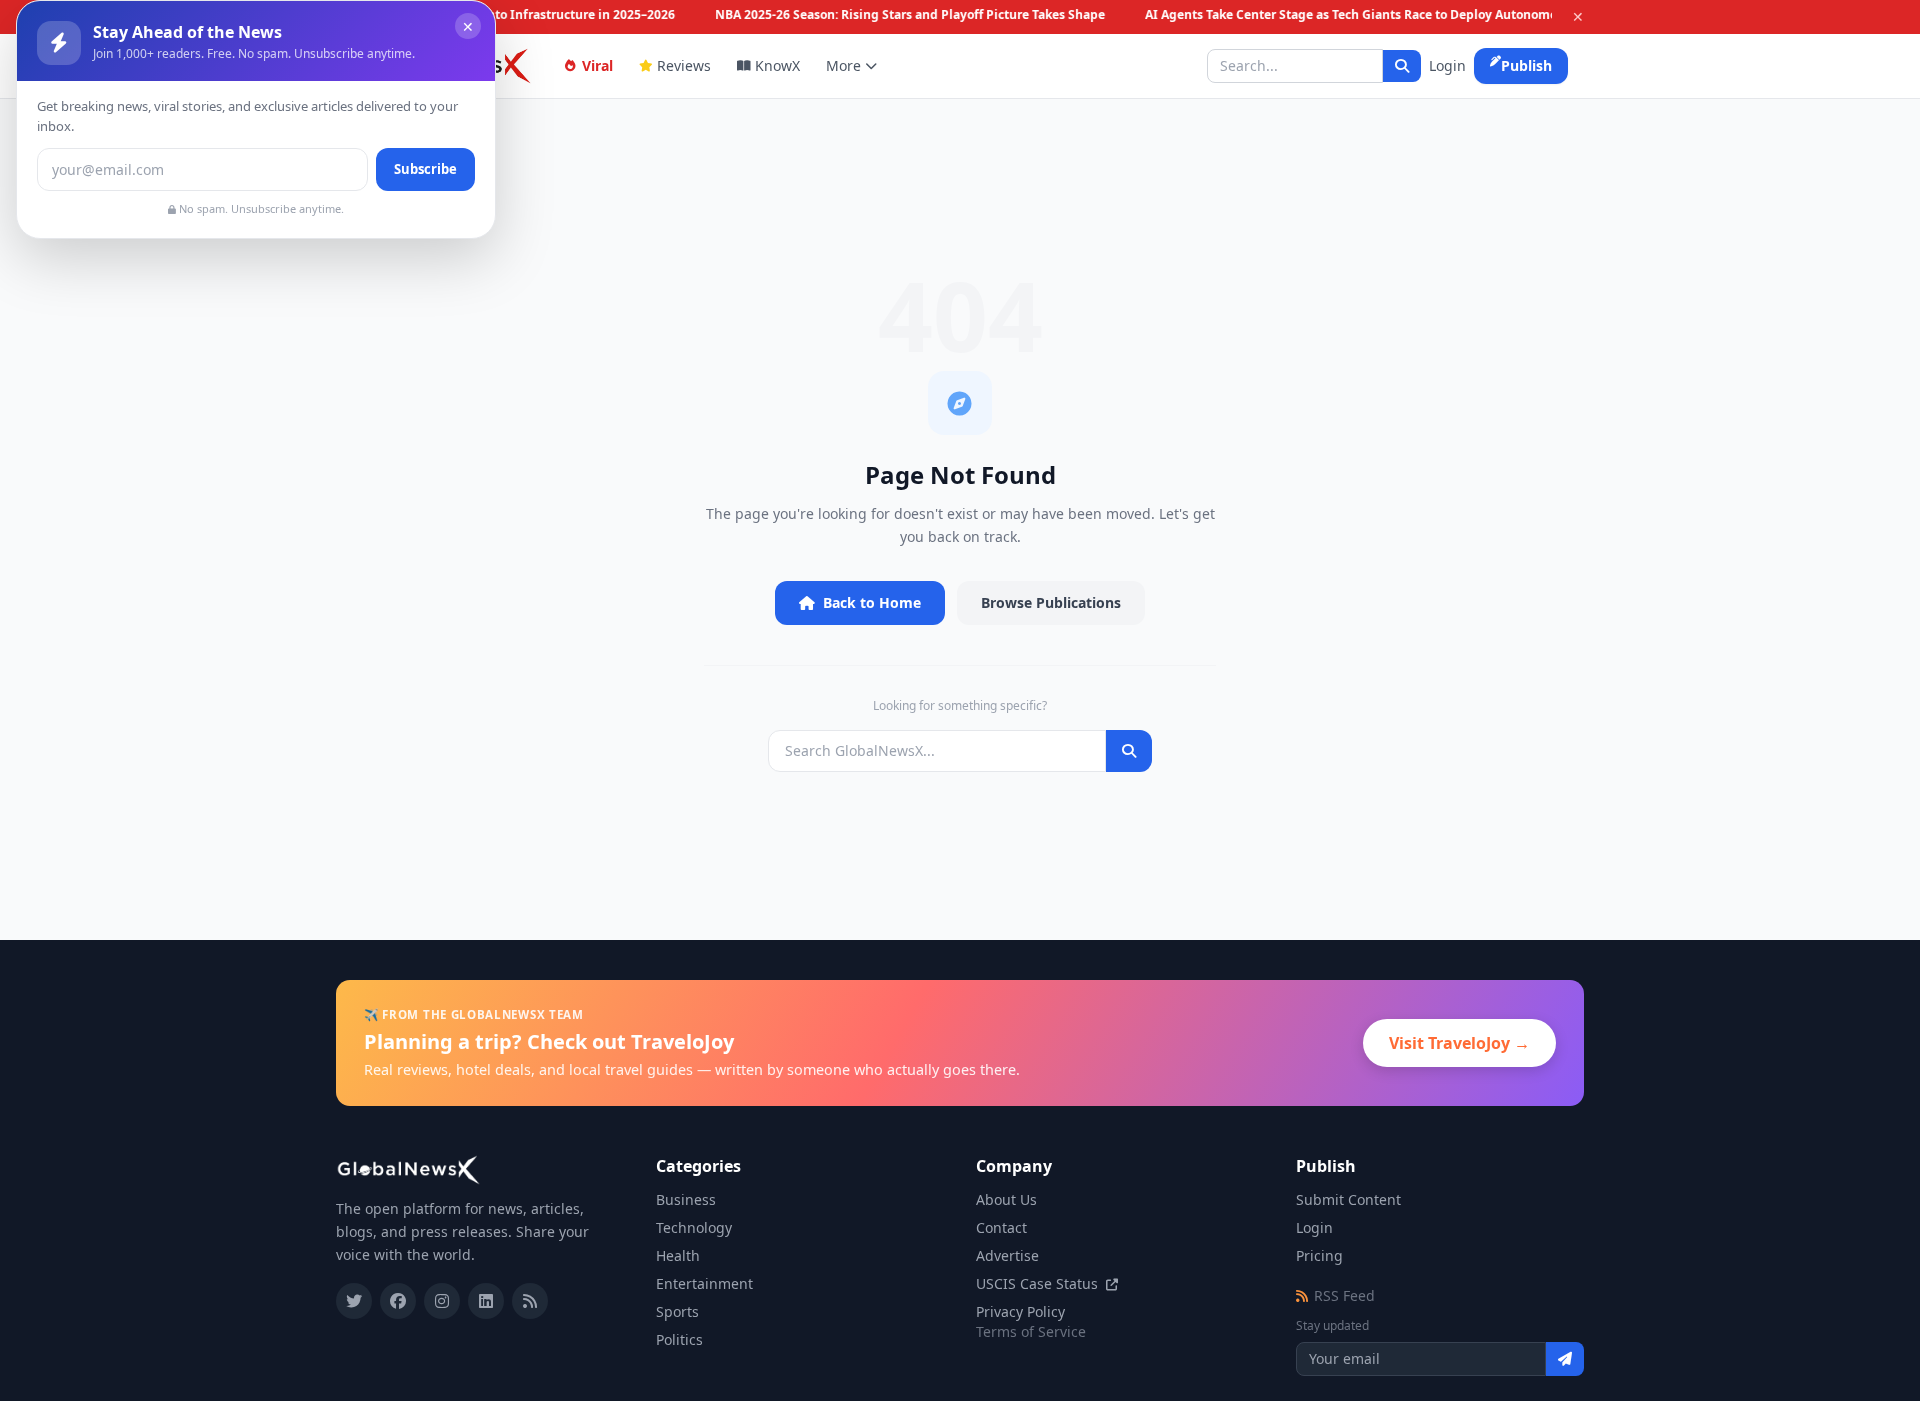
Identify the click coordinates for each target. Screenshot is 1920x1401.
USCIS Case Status (1039, 1283)
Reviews (684, 65)
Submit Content (1348, 1199)
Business (686, 1199)
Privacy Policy (1020, 1311)
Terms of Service (1031, 1331)
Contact (1001, 1227)
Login (1447, 65)
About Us (1006, 1199)
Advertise (1007, 1255)
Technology (694, 1227)
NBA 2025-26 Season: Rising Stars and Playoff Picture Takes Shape (905, 15)
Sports (677, 1311)
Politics (679, 1339)
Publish (1526, 65)
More (843, 65)
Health (678, 1255)
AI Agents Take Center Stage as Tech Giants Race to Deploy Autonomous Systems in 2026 (1402, 15)
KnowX (777, 65)
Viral (597, 65)
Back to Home (872, 602)
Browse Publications (1051, 602)
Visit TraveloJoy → (1459, 1043)
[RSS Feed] (530, 1301)
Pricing (1319, 1255)
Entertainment (704, 1283)
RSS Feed (1344, 1295)
